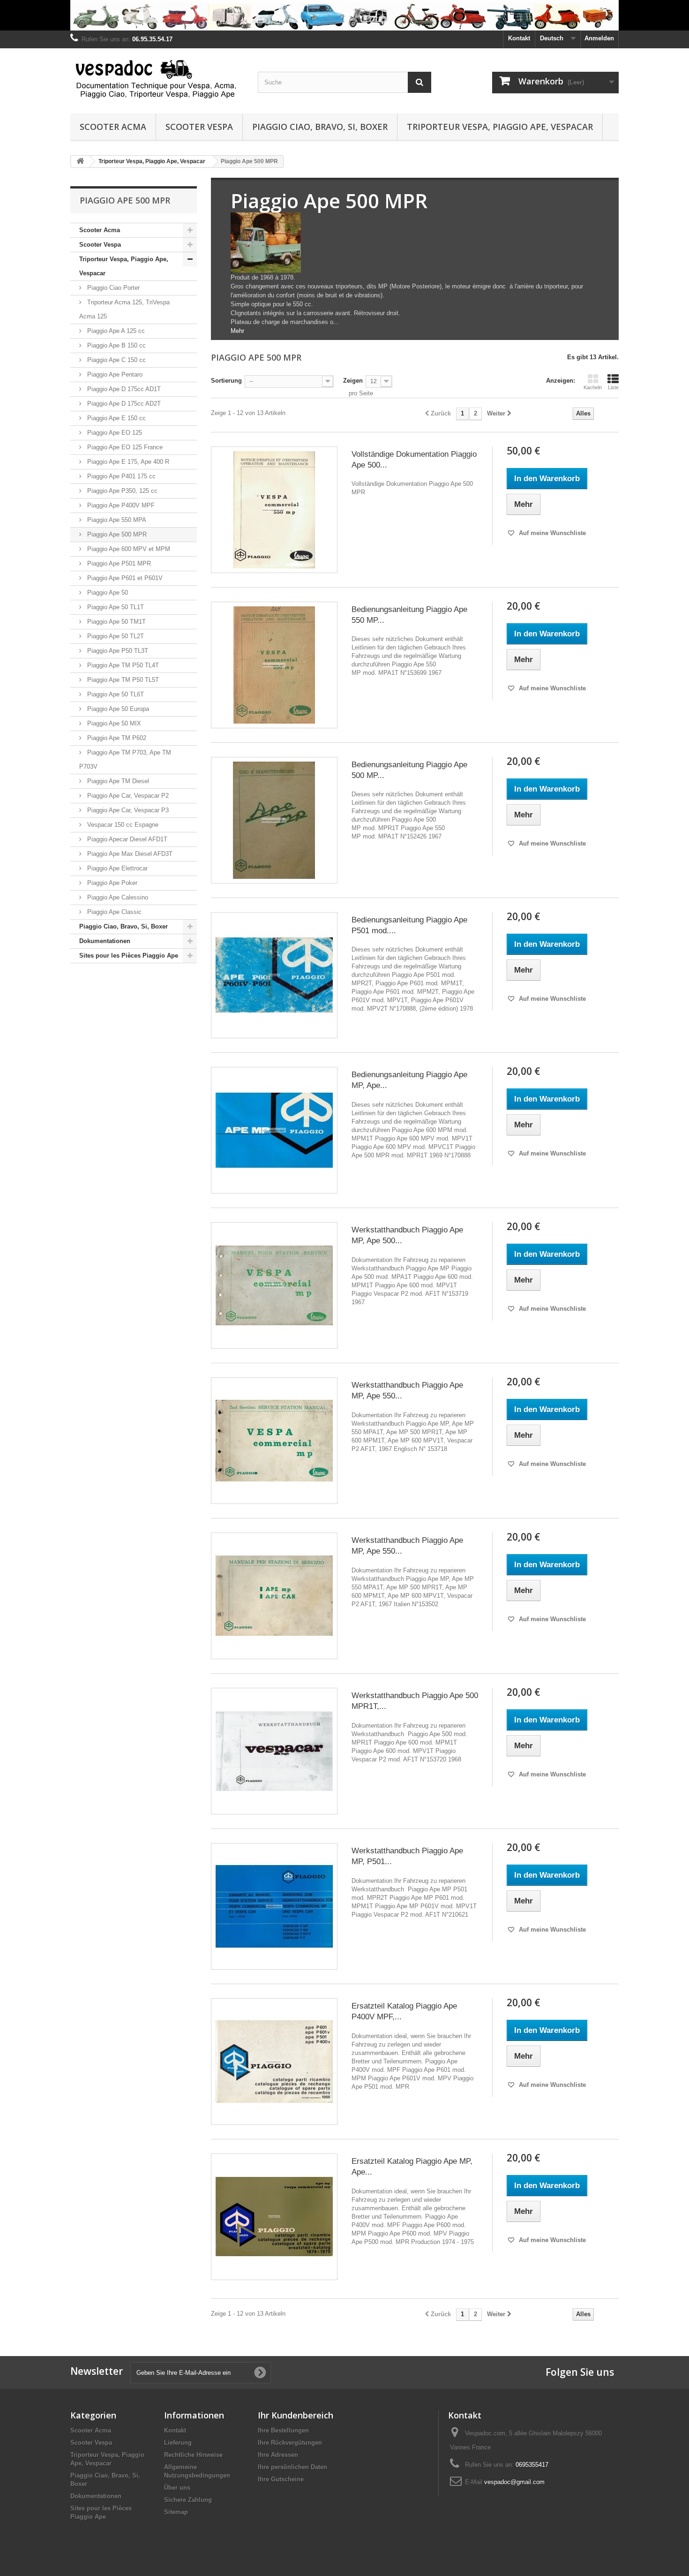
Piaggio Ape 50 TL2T (115, 636)
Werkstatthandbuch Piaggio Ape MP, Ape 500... (407, 1235)
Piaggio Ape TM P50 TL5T (122, 680)
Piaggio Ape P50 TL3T (117, 651)
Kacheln (593, 387)
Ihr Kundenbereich (296, 2415)
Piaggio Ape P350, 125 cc (121, 491)
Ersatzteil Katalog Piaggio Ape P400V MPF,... (404, 2011)
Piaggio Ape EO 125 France (124, 447)
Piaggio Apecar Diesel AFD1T (126, 839)
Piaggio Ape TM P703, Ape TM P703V (125, 759)
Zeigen (353, 381)
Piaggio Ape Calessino (117, 897)
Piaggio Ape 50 (107, 593)
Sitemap (176, 2512)
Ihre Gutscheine (281, 2479)
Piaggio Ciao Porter (112, 288)
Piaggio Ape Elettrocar (116, 868)
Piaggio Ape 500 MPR (116, 534)
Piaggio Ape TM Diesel (117, 781)
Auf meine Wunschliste (551, 533)
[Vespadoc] (157, 79)
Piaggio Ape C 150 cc (116, 360)
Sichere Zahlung (188, 2500)
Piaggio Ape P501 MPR (118, 563)
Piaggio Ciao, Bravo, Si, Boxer (320, 127)
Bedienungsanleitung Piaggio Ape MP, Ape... (409, 1080)
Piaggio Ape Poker (111, 883)
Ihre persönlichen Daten (292, 2467)
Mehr (237, 331)
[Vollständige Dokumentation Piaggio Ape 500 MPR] (274, 510)
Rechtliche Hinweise (193, 2455)
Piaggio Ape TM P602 (116, 738)
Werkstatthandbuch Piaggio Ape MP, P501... (407, 1856)
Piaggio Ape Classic (113, 912)
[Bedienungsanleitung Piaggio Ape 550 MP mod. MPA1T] (274, 665)
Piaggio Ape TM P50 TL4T (122, 665)
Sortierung (226, 381)
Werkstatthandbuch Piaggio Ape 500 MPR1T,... (415, 1701)
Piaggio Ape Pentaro (114, 374)
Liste (613, 387)
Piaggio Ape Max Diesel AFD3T (129, 854)
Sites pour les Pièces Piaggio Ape (129, 956)
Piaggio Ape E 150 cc (116, 418)
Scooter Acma (113, 127)
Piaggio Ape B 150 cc (116, 345)
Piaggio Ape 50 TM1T (116, 622)
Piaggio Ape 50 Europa (117, 709)
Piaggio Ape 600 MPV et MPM (128, 549)
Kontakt (519, 38)
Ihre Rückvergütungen (290, 2443)
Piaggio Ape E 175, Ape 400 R (127, 462)
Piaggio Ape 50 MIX (113, 723)
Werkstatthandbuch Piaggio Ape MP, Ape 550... (407, 1390)
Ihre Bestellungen (283, 2430)
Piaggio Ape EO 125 (114, 433)
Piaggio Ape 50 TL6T (115, 694)
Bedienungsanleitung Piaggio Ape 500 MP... (409, 770)
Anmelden (599, 38)
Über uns (177, 2488)
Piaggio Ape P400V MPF (120, 505)
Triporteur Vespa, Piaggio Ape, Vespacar (500, 127)
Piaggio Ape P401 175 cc (120, 476)
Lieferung (178, 2443)
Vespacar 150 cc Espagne (122, 825)
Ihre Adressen (278, 2455)
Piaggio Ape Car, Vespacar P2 (127, 796)
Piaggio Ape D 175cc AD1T (123, 389)
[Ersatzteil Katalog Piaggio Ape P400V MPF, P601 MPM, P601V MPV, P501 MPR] (274, 2062)
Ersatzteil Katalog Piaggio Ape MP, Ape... (412, 2167)
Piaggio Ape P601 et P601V (124, 578)
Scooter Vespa (199, 127)
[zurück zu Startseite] (80, 162)
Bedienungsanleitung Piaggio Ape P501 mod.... (409, 925)
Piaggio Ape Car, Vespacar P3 (127, 810)
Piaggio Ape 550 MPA (116, 520)
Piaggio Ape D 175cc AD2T (123, 404)
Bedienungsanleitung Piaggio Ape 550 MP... (409, 615)
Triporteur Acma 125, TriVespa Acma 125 (124, 309)
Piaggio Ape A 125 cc (115, 331)
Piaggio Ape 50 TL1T (115, 607)
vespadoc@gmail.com (514, 2482)
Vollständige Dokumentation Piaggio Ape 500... (414, 460)
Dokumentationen (105, 941)
